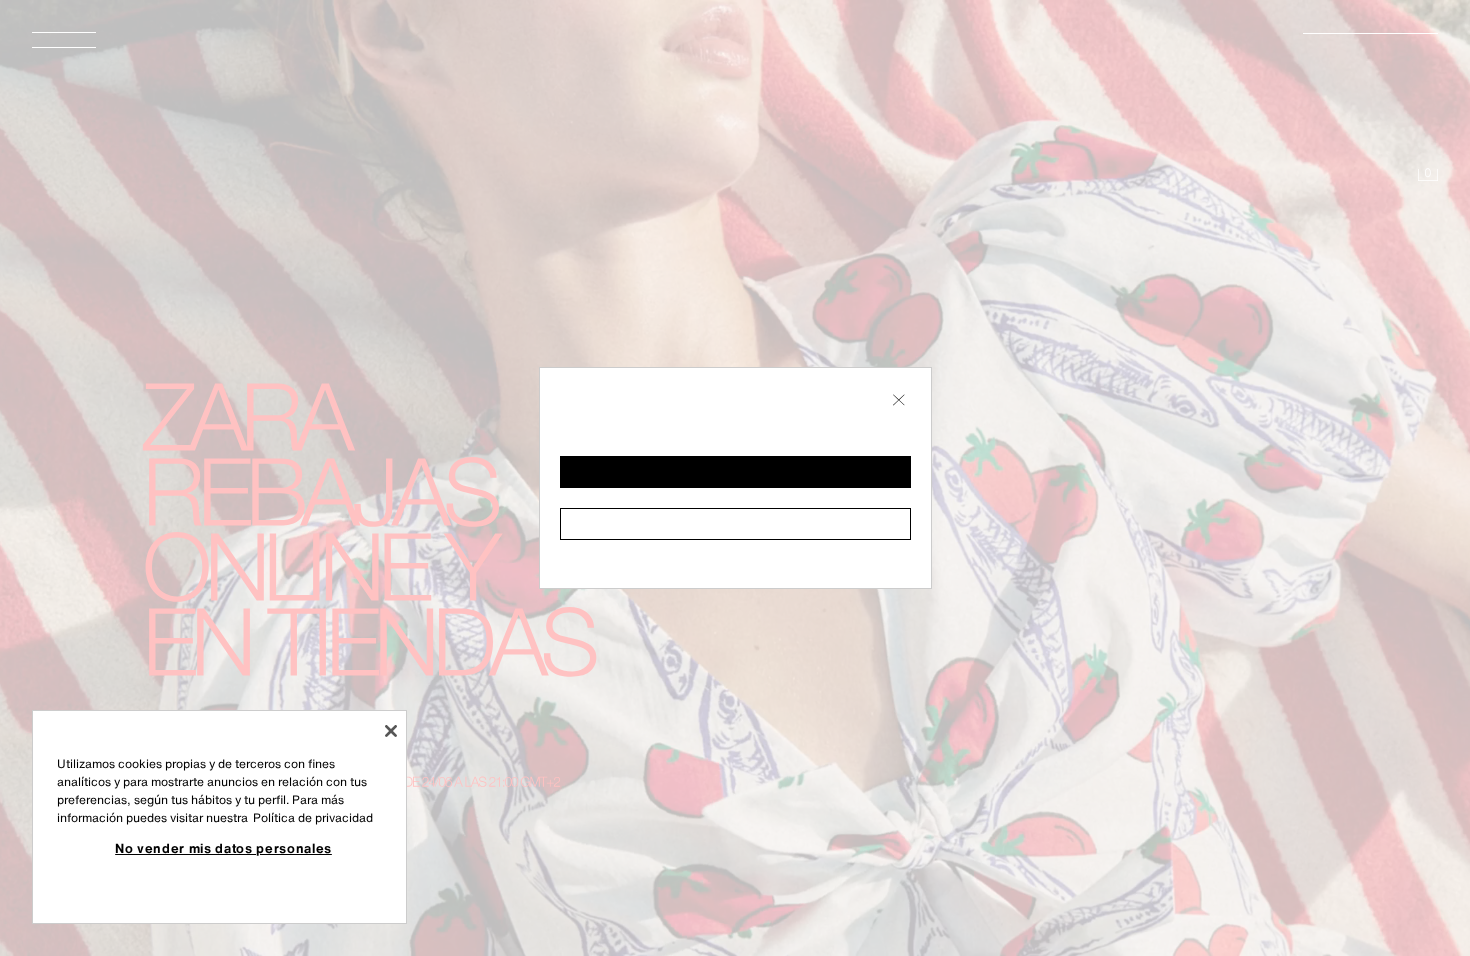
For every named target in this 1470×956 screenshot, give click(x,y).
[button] (735, 472)
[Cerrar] (391, 731)
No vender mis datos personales (223, 848)
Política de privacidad (313, 817)
